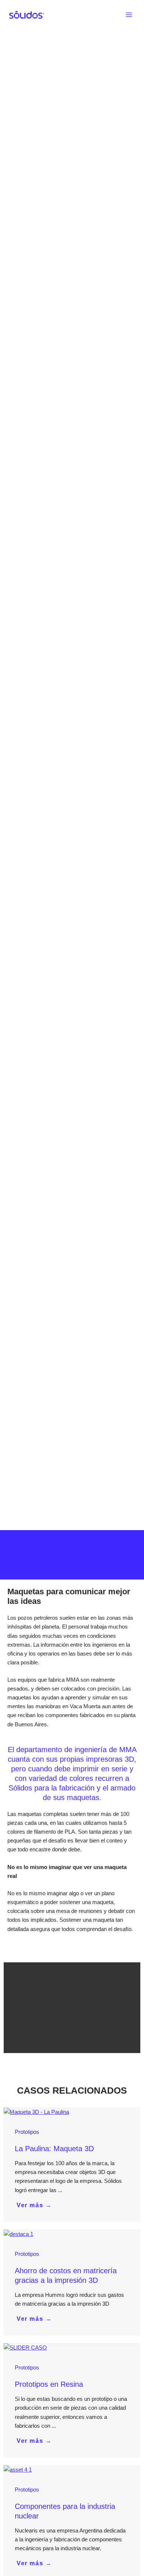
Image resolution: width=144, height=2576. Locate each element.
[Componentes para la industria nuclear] (18, 2469)
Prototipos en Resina (49, 2384)
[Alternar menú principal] (129, 15)
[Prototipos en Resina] (25, 2347)
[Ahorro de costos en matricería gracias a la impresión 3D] (18, 2234)
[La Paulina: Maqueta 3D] (36, 2112)
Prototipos (27, 2132)
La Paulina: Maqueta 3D (54, 2149)
